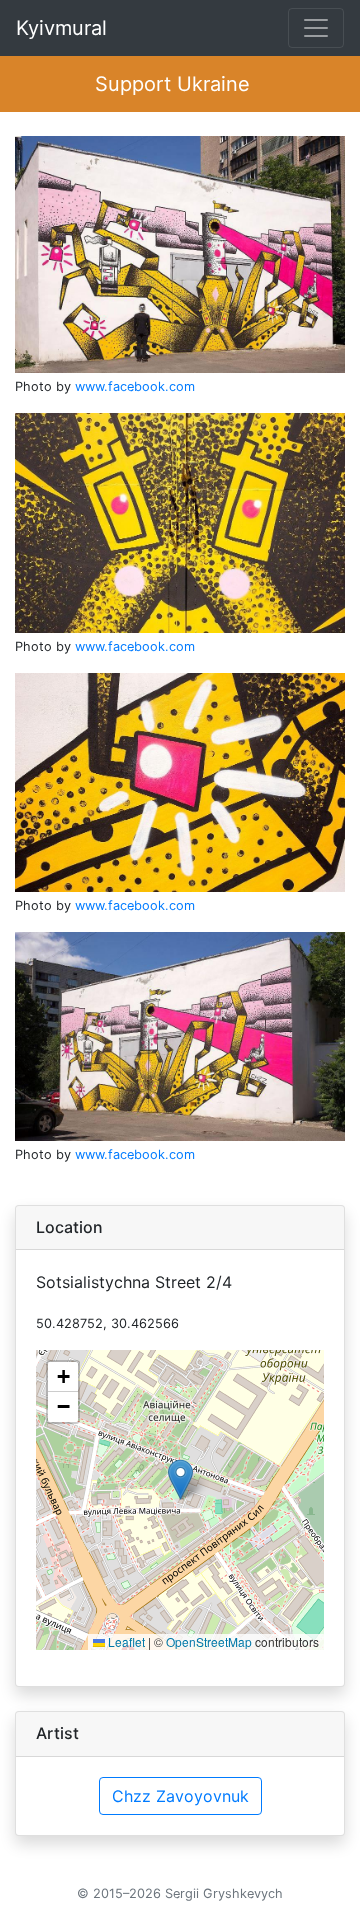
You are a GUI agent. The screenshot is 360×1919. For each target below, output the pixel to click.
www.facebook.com (135, 386)
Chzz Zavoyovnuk (180, 1796)
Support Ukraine (172, 84)
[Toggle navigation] (316, 28)
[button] (180, 1479)
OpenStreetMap (209, 1641)
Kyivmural (61, 28)
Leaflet (125, 1641)
